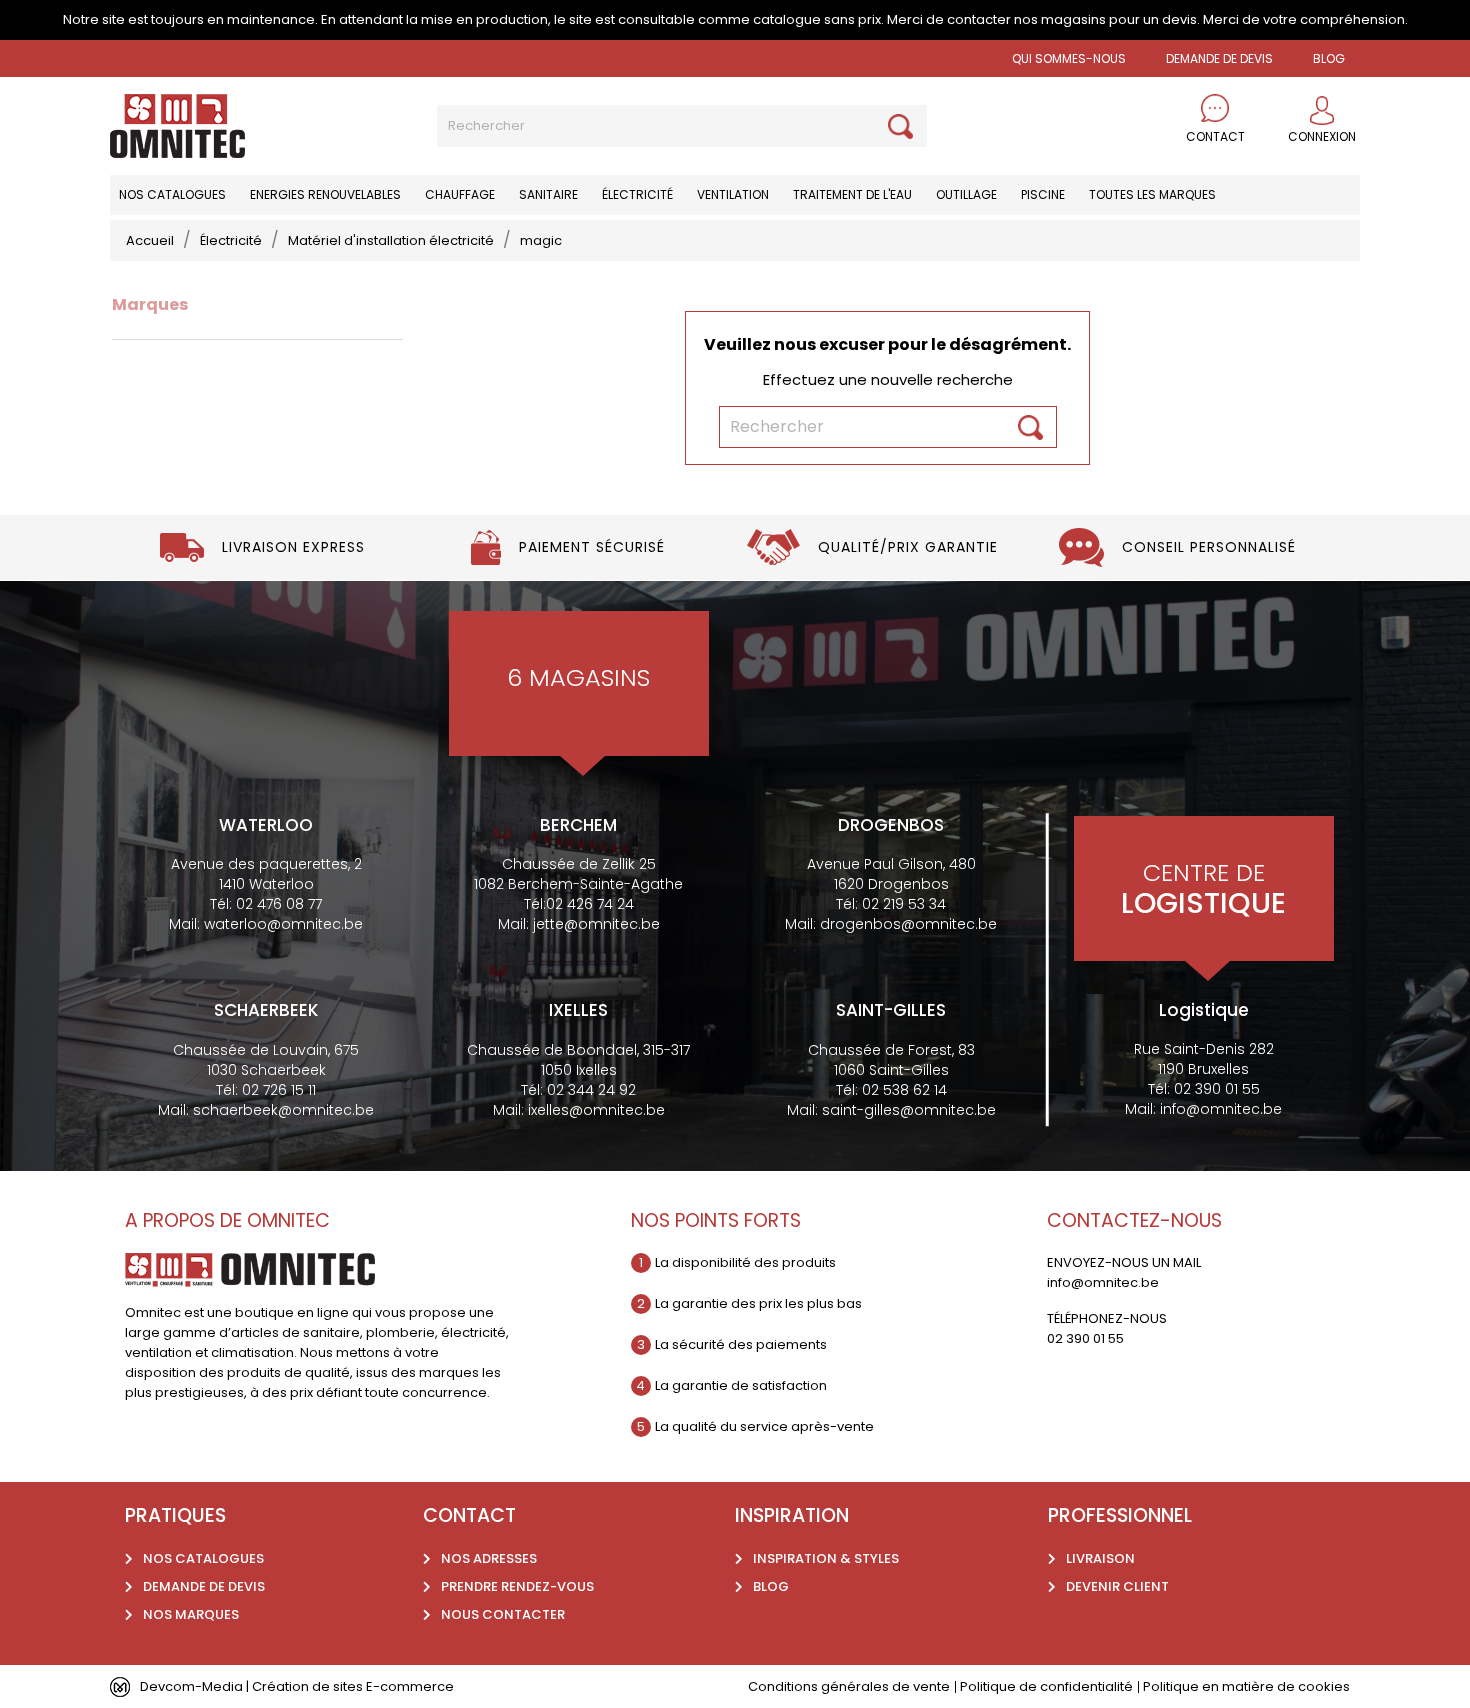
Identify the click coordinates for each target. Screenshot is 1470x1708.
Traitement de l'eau (852, 194)
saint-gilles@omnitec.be (909, 1110)
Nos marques (191, 1614)
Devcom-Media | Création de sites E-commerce (297, 1686)
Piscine (1043, 194)
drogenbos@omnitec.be (908, 924)
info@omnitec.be (1221, 1109)
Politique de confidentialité (1046, 1686)
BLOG (1329, 58)
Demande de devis (1219, 58)
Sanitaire (548, 194)
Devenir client (1117, 1586)
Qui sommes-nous (1069, 58)
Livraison (1100, 1558)
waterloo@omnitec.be (283, 924)
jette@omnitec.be (596, 924)
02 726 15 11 (279, 1090)
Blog (771, 1586)
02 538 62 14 (904, 1090)
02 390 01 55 (1217, 1089)
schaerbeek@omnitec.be (283, 1110)
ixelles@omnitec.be (596, 1110)
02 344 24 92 (591, 1090)
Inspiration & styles (826, 1558)
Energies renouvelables (325, 194)
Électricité (637, 194)
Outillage (966, 194)
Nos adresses (489, 1558)
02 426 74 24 (590, 904)
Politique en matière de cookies (1246, 1686)
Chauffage (460, 194)
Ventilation (733, 194)
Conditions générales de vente (849, 1686)
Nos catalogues (172, 194)
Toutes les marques (1152, 194)
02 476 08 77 (279, 904)
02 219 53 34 (904, 904)
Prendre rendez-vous (517, 1586)
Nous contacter (503, 1614)
